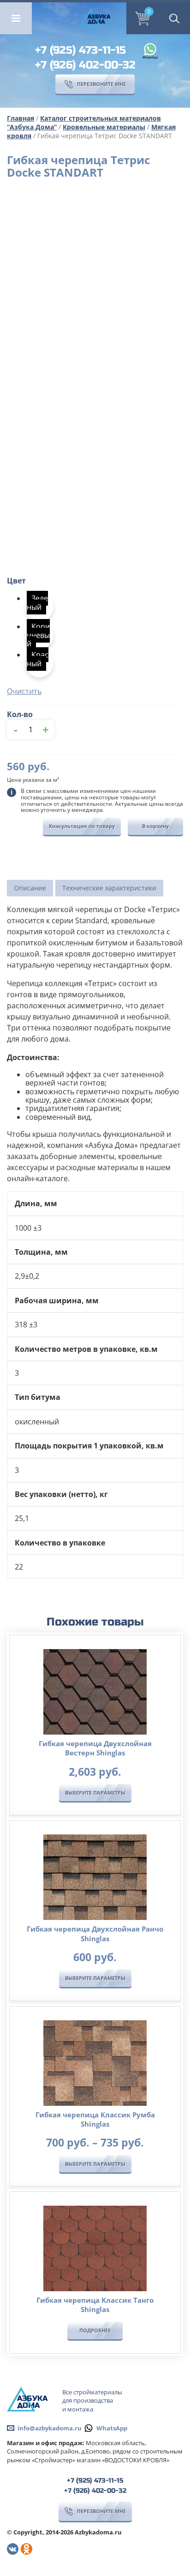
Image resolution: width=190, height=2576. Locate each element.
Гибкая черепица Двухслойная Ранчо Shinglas (95, 1933)
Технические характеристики (109, 888)
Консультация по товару (82, 826)
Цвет (16, 581)
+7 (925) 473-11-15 (80, 50)
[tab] (30, 888)
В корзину (155, 826)
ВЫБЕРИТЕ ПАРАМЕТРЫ (95, 1793)
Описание (30, 888)
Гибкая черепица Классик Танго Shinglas (95, 2305)
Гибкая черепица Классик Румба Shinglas (95, 2119)
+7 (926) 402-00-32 (85, 65)
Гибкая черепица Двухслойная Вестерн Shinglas (95, 1748)
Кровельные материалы (104, 127)
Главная (21, 118)
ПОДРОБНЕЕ (95, 2330)
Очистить (24, 691)
